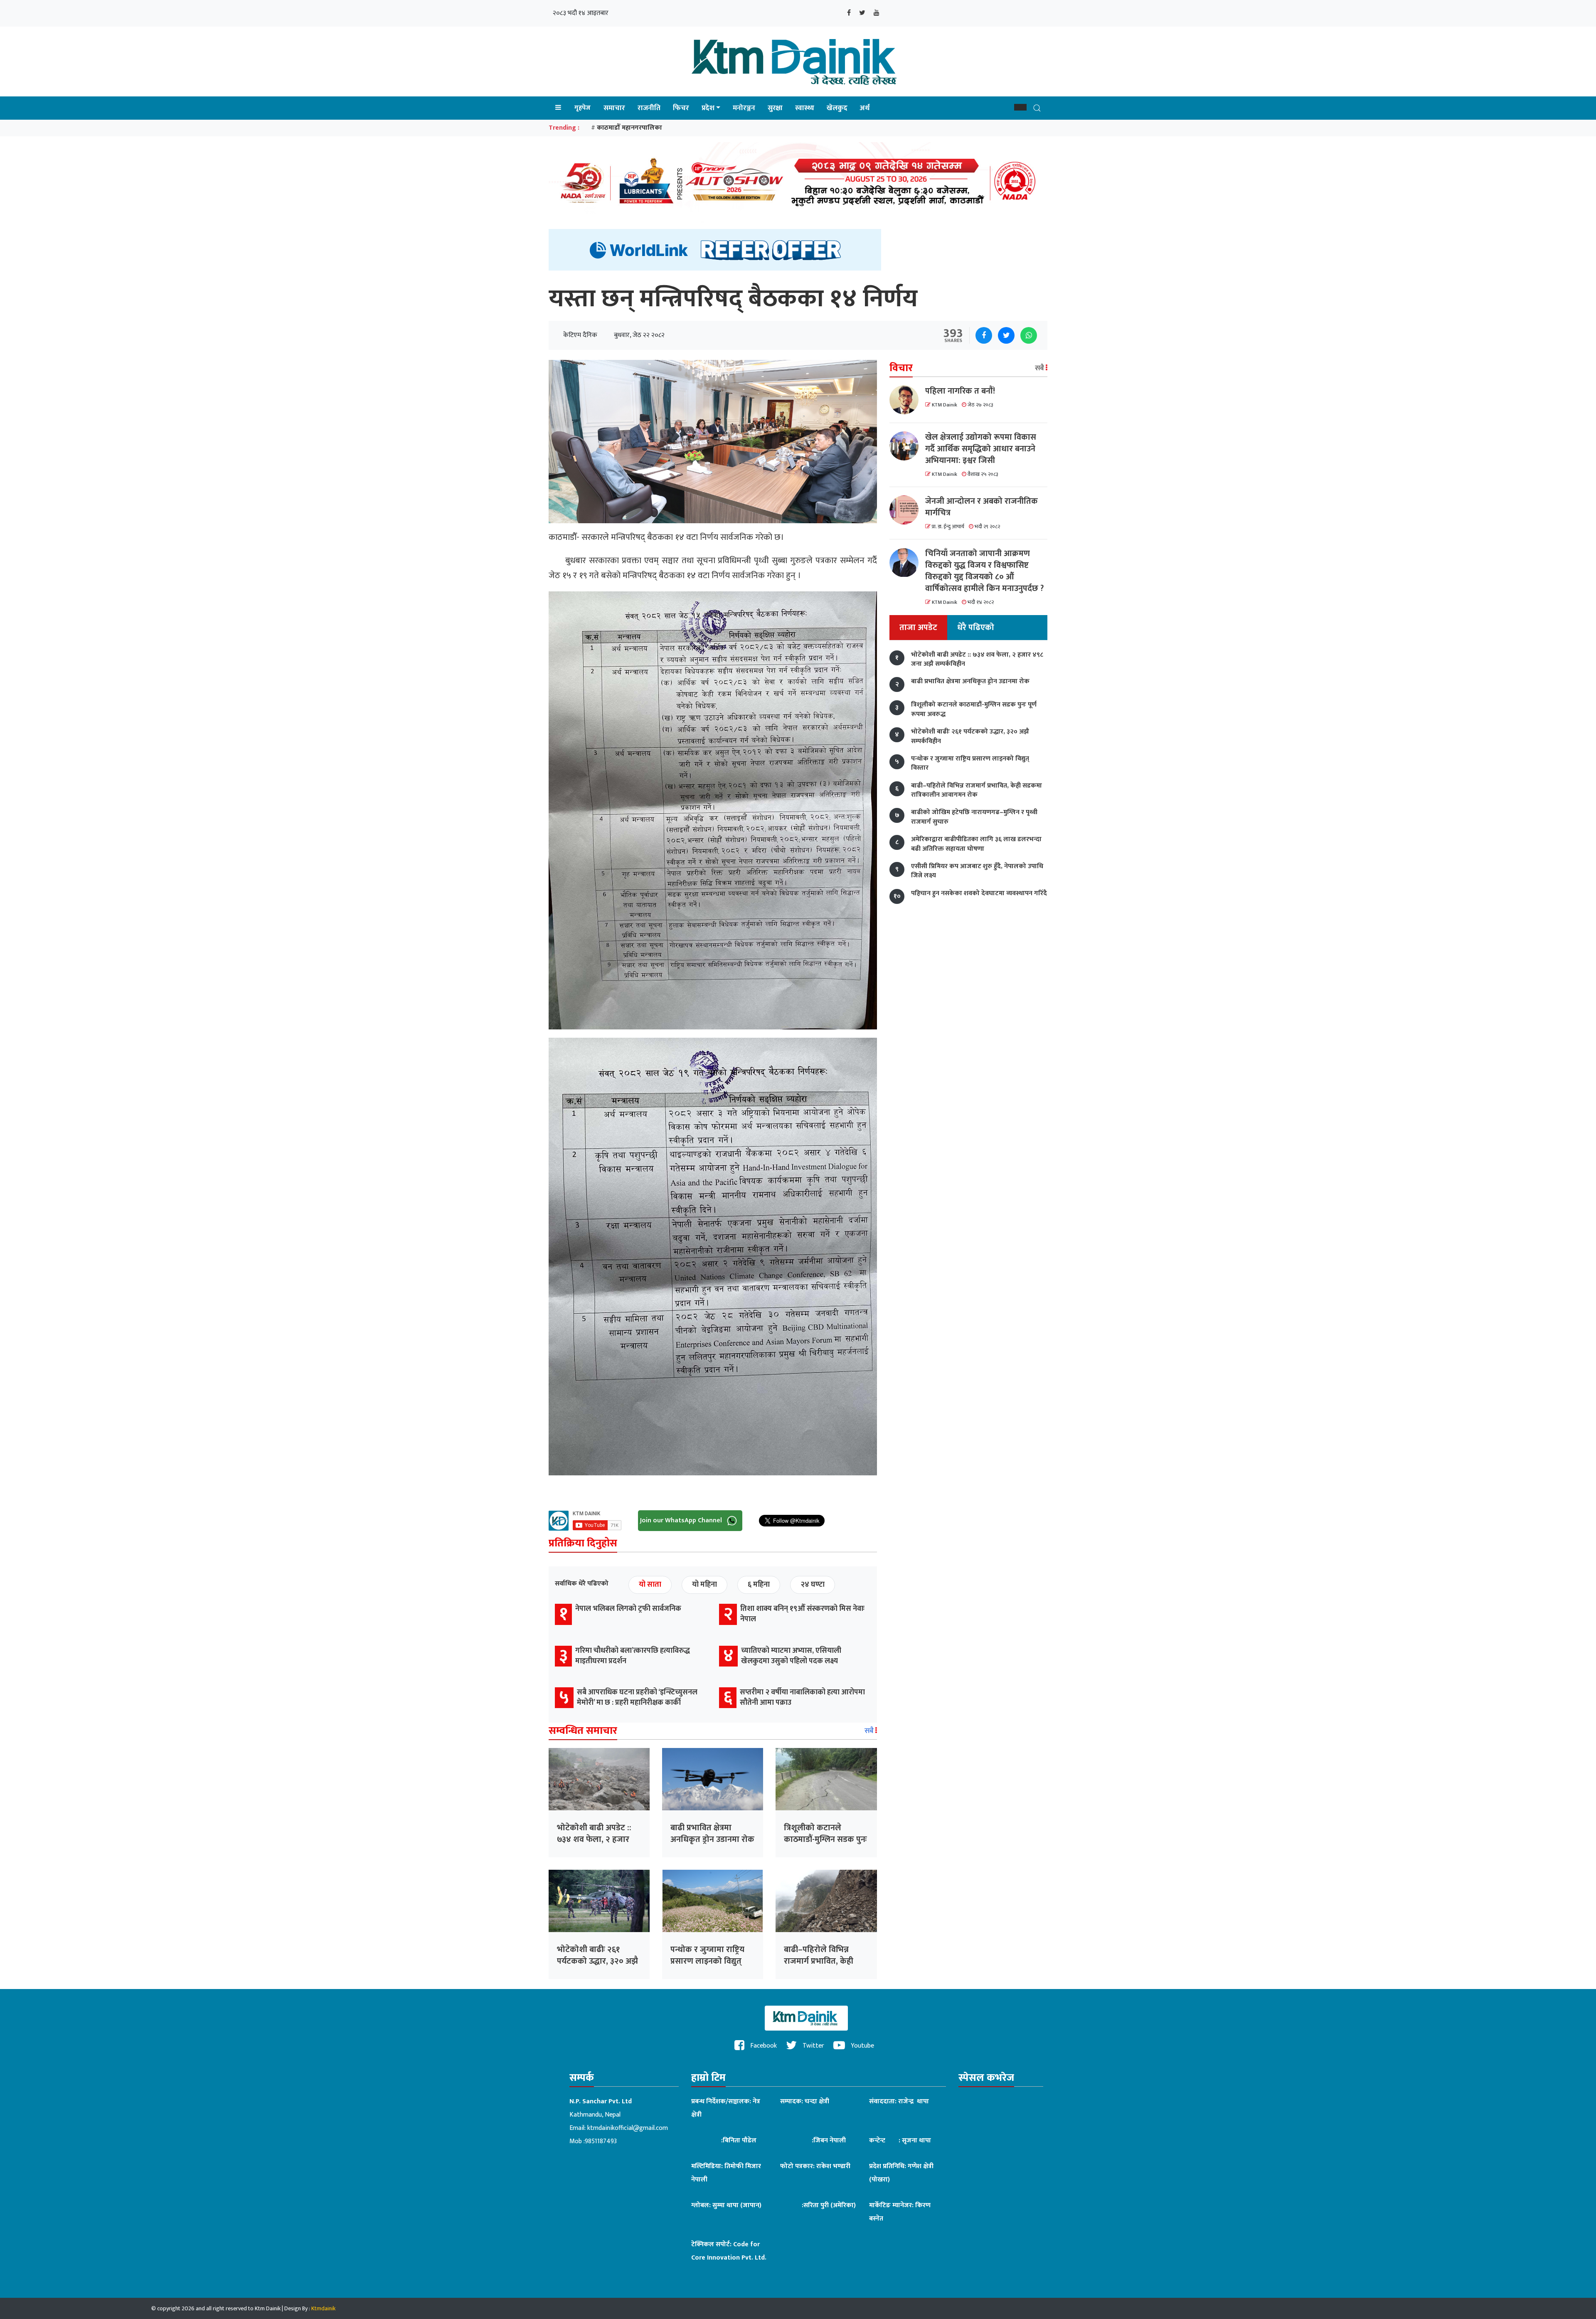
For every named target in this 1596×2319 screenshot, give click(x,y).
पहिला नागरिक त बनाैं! (960, 391)
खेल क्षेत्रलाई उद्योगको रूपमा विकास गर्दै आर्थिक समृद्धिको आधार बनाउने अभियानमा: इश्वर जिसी (981, 449)
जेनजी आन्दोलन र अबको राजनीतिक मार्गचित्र (981, 507)
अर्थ (865, 108)
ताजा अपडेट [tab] (918, 628)
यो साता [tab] (650, 1585)
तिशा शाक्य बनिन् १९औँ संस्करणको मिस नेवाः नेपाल (802, 1614)
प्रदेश (708, 108)
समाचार (614, 108)
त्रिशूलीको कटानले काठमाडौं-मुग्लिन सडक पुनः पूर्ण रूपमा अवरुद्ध (825, 1839)
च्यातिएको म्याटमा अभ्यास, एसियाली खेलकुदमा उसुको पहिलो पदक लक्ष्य (791, 1656)
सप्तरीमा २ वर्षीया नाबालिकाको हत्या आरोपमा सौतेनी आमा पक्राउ (802, 1697)
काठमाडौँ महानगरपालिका (629, 128)
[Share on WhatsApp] (1029, 335)
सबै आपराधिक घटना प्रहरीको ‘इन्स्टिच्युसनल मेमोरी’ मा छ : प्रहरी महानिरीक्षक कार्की (637, 1697)
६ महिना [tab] (759, 1585)
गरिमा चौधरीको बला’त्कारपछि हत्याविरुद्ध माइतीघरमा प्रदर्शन (633, 1656)
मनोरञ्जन (744, 108)
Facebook (763, 2046)
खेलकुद (837, 108)
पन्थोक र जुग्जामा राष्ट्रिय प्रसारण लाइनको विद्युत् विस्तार (707, 1961)
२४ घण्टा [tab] (813, 1585)
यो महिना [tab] (704, 1585)
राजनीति (649, 108)
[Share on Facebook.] (984, 335)
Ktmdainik (323, 2308)
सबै (870, 1731)
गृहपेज (582, 108)
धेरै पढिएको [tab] (976, 628)
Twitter (813, 2046)
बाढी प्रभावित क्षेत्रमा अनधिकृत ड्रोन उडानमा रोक (712, 1834)
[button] (1020, 107)
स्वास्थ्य (805, 108)
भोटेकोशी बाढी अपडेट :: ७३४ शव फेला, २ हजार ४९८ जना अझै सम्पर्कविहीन (598, 1839)
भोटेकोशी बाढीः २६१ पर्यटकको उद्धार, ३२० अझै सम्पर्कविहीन (597, 1961)
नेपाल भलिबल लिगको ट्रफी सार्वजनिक (628, 1609)
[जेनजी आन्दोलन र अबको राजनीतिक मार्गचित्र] (907, 510)
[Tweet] (1006, 335)
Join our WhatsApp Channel (682, 1520)
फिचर (681, 108)
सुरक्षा (775, 108)
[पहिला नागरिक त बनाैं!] (907, 400)
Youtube (862, 2046)
